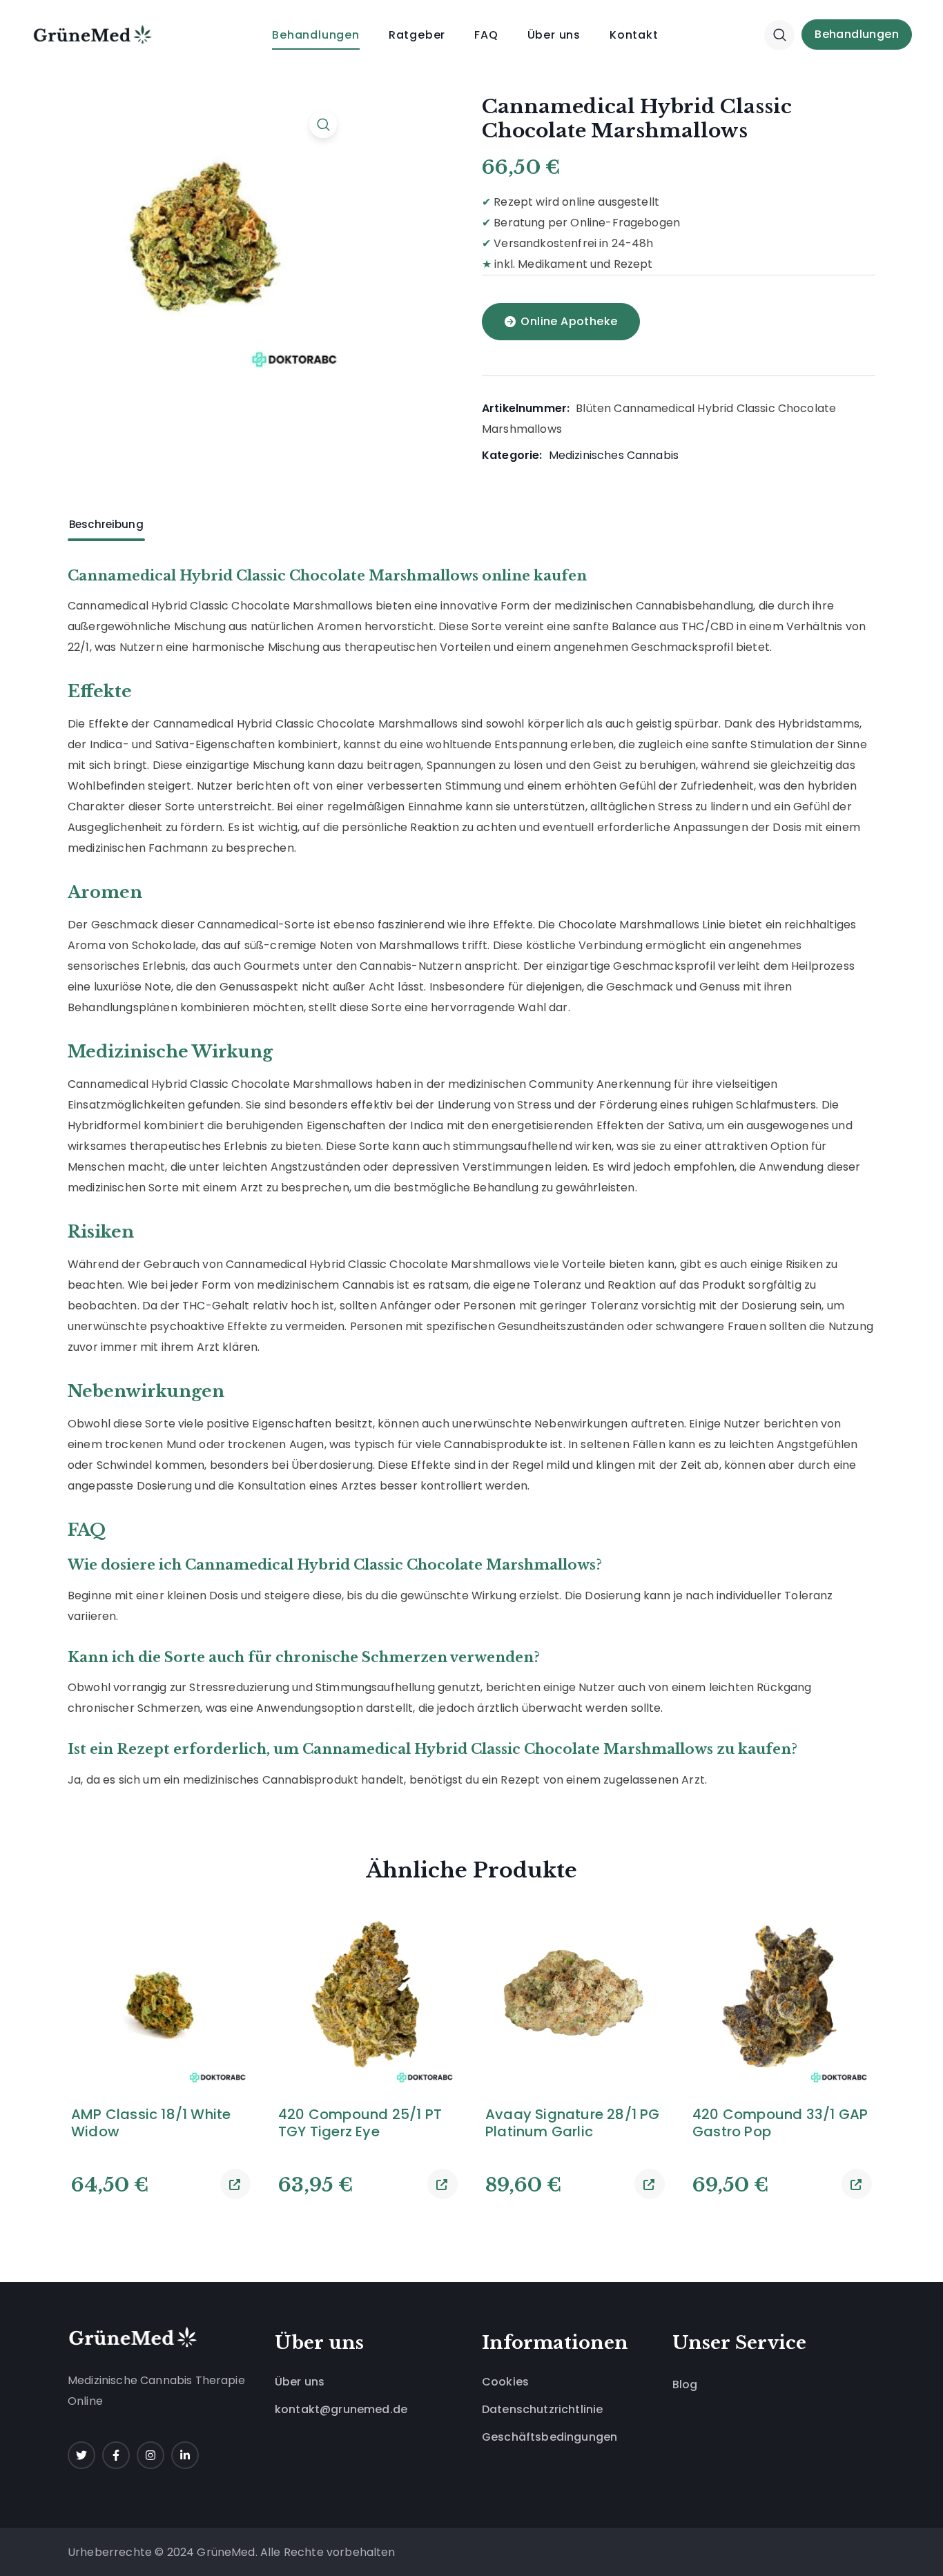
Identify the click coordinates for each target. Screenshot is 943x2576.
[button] (779, 35)
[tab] (106, 525)
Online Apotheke (569, 321)
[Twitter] (81, 2455)
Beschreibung (106, 524)
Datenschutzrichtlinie (542, 2409)
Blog (685, 2384)
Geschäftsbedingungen (550, 2437)
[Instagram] (150, 2455)
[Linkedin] (185, 2455)
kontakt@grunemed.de (341, 2409)
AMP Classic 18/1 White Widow (151, 2123)
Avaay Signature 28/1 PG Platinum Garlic (573, 2123)
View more (235, 2184)
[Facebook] (116, 2455)
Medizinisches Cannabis (614, 455)
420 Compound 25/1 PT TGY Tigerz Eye (360, 2123)
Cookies (505, 2382)
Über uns (300, 2382)
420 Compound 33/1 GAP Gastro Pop (780, 2123)
